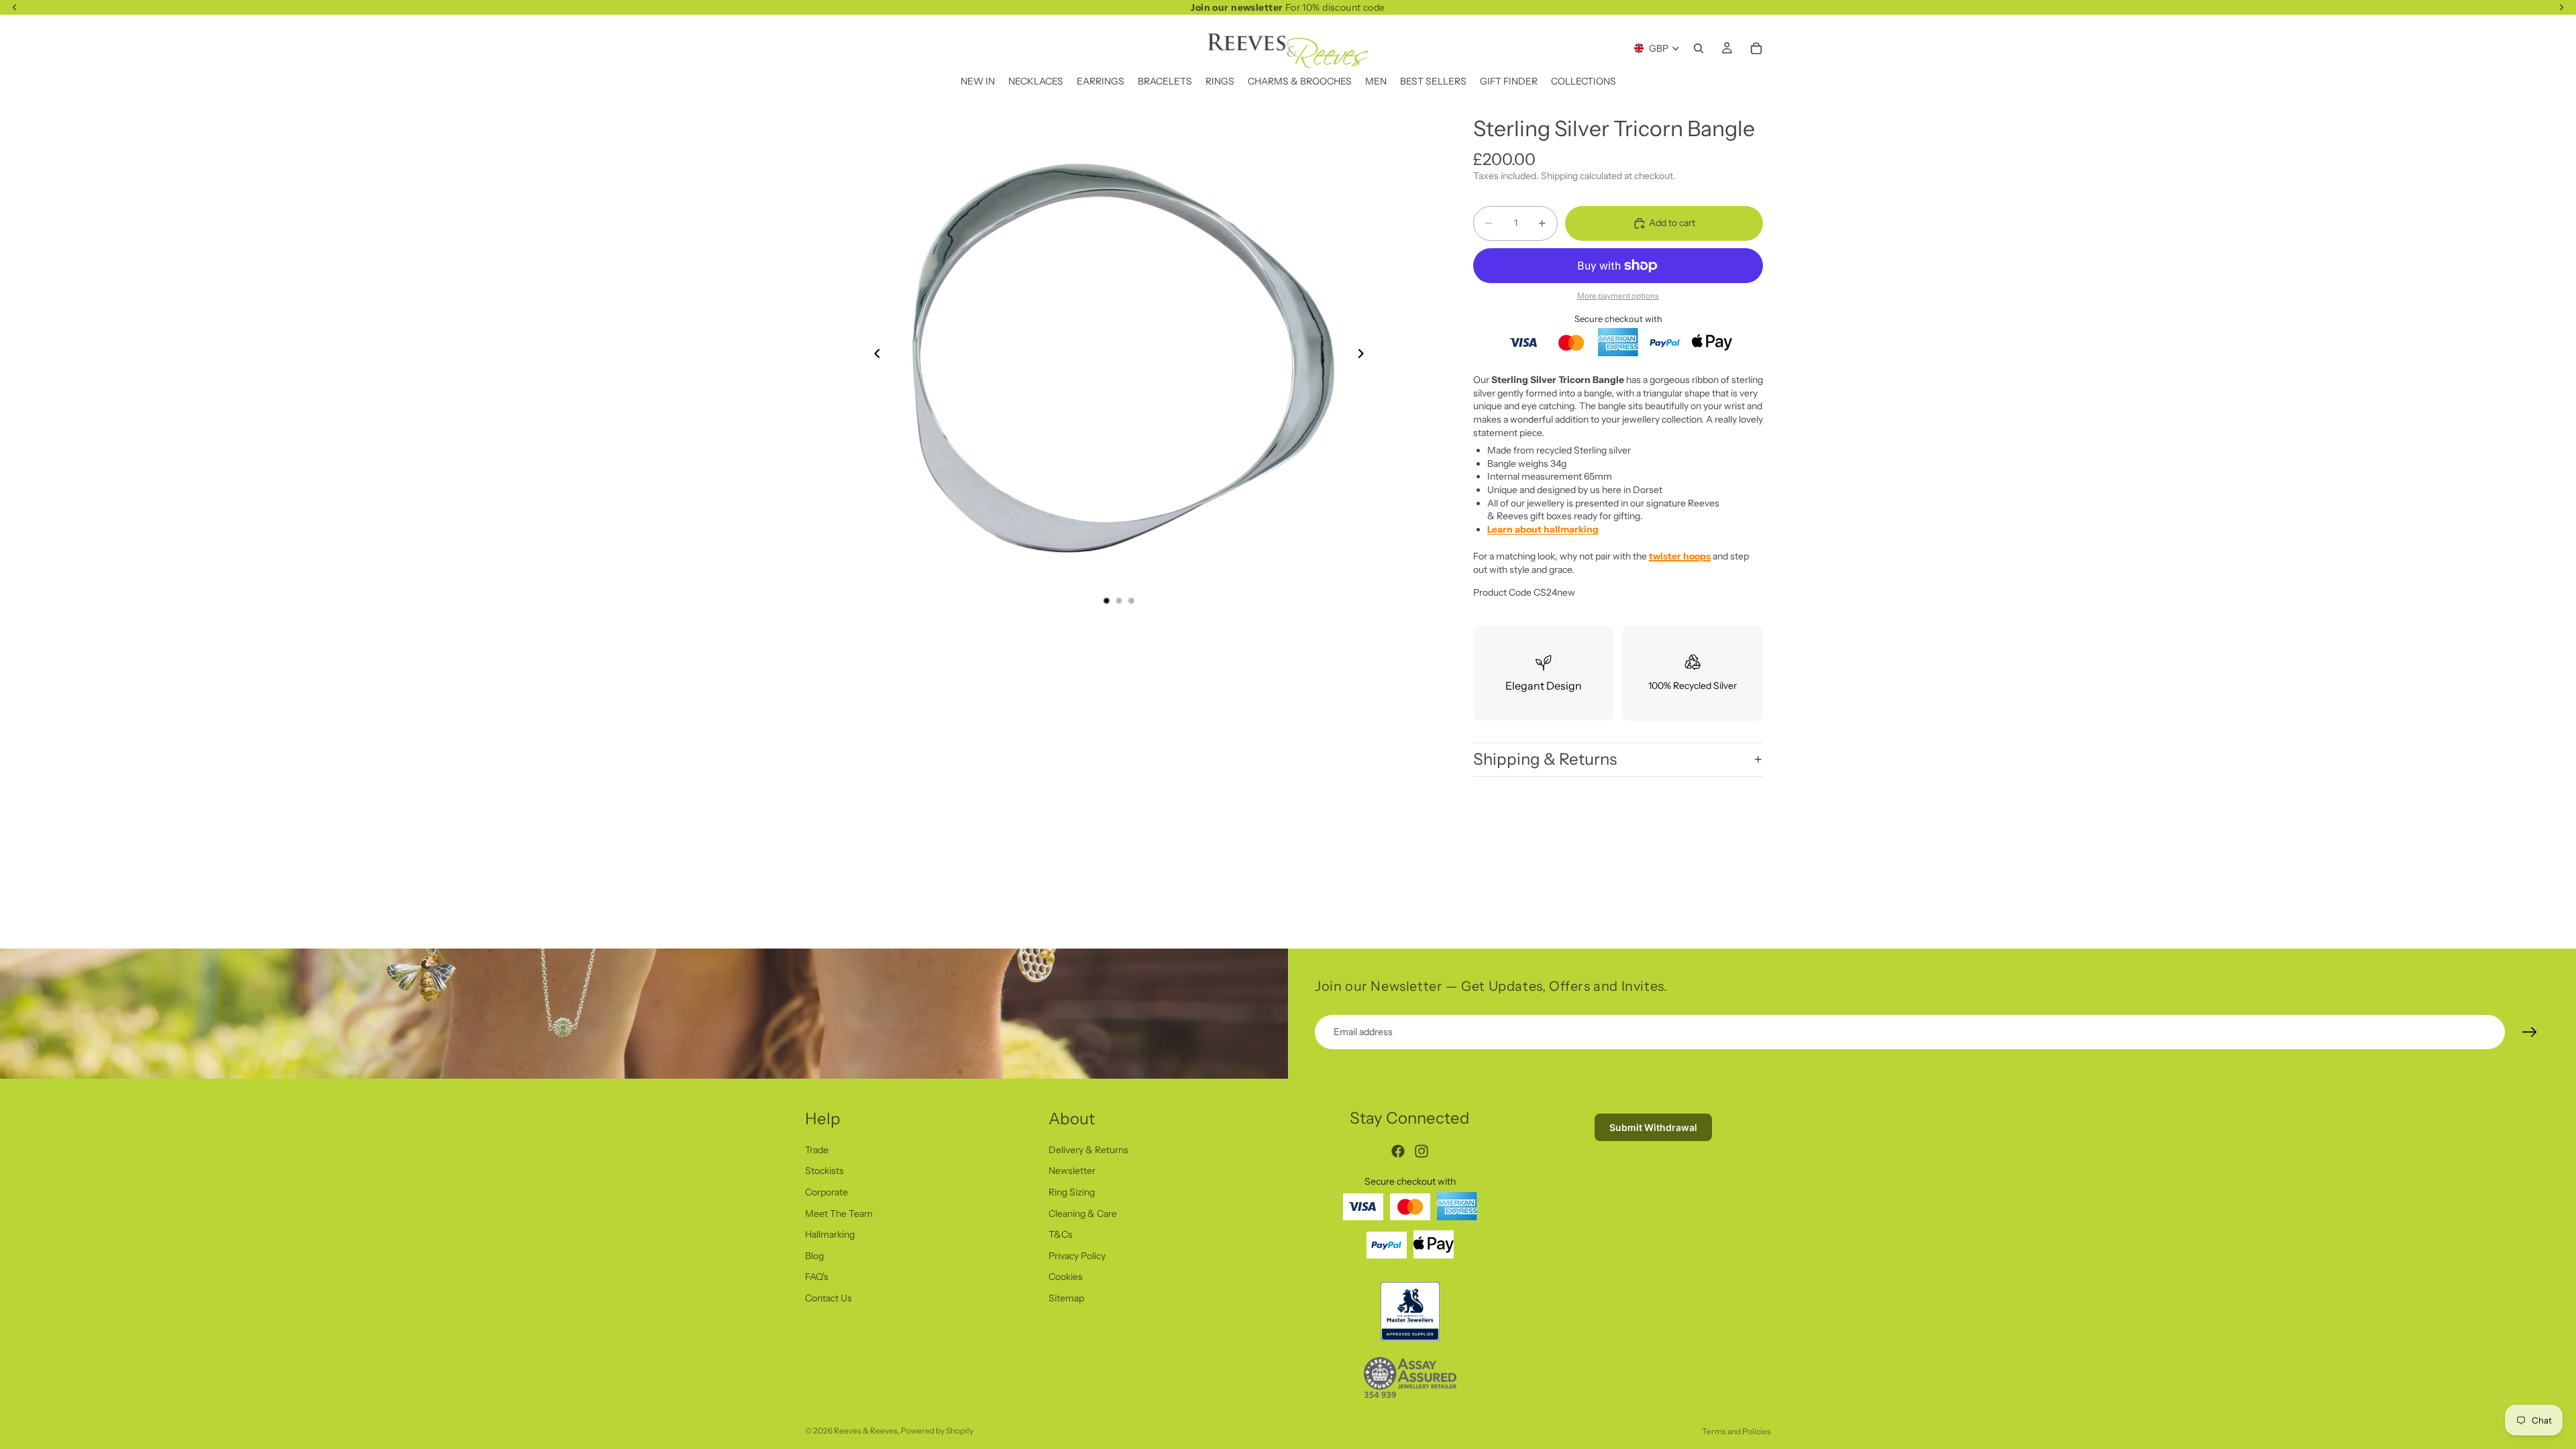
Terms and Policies (1736, 1431)
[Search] (1699, 48)
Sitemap (1066, 1298)
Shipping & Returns (1545, 759)
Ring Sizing (1072, 1192)
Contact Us (828, 1298)
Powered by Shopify (937, 1431)
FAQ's (817, 1277)
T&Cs (1061, 1234)
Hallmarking (830, 1234)
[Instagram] (1421, 1151)
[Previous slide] (873, 356)
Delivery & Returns (1088, 1149)
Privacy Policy (1077, 1255)
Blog (814, 1255)
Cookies (1066, 1277)
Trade (817, 1149)
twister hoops (1680, 556)
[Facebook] (1398, 1151)
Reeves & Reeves (866, 1431)
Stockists (824, 1171)
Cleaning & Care (1083, 1213)
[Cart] (1756, 48)
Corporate (826, 1192)
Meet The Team (839, 1213)
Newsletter (1072, 1171)
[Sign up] (2530, 1032)
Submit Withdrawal (1653, 1127)
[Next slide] (1364, 356)
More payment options (1618, 296)
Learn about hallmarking (1543, 529)
